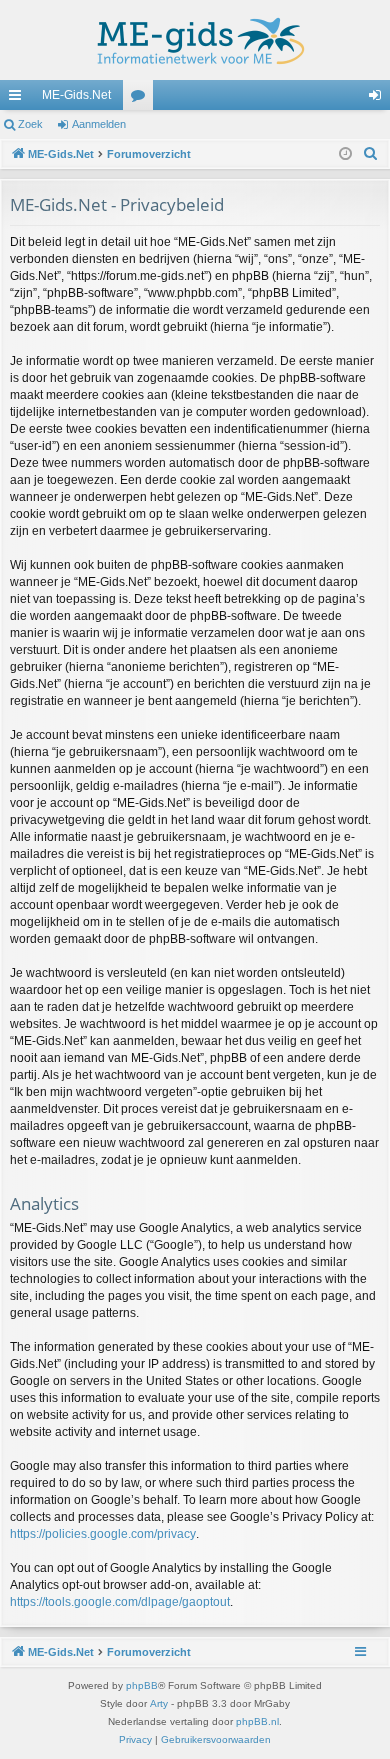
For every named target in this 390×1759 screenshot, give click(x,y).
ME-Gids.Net (76, 95)
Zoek (30, 124)
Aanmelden (99, 124)
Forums (142, 99)
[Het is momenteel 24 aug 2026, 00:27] (345, 154)
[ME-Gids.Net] (195, 40)
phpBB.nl (257, 1721)
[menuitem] (371, 154)
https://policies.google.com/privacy (103, 1534)
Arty (159, 1703)
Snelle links (19, 99)
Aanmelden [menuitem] (379, 99)
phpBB (142, 1685)
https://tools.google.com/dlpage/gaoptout (120, 1602)
